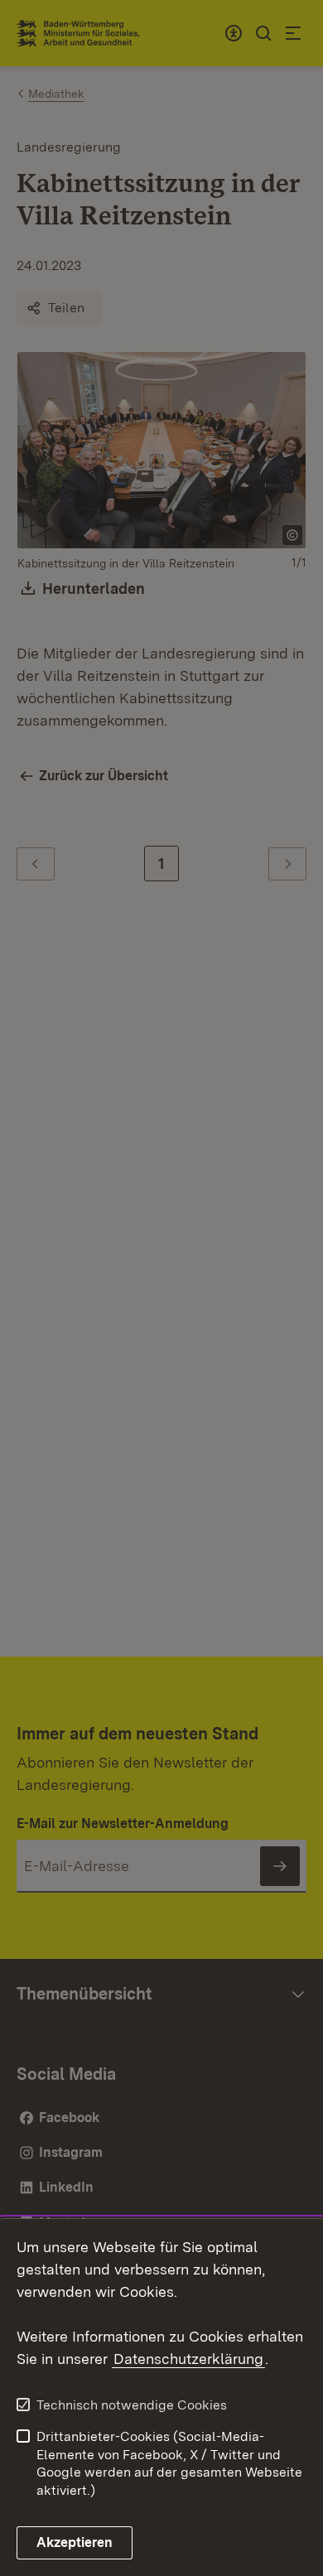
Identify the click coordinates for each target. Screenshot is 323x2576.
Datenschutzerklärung (188, 2359)
